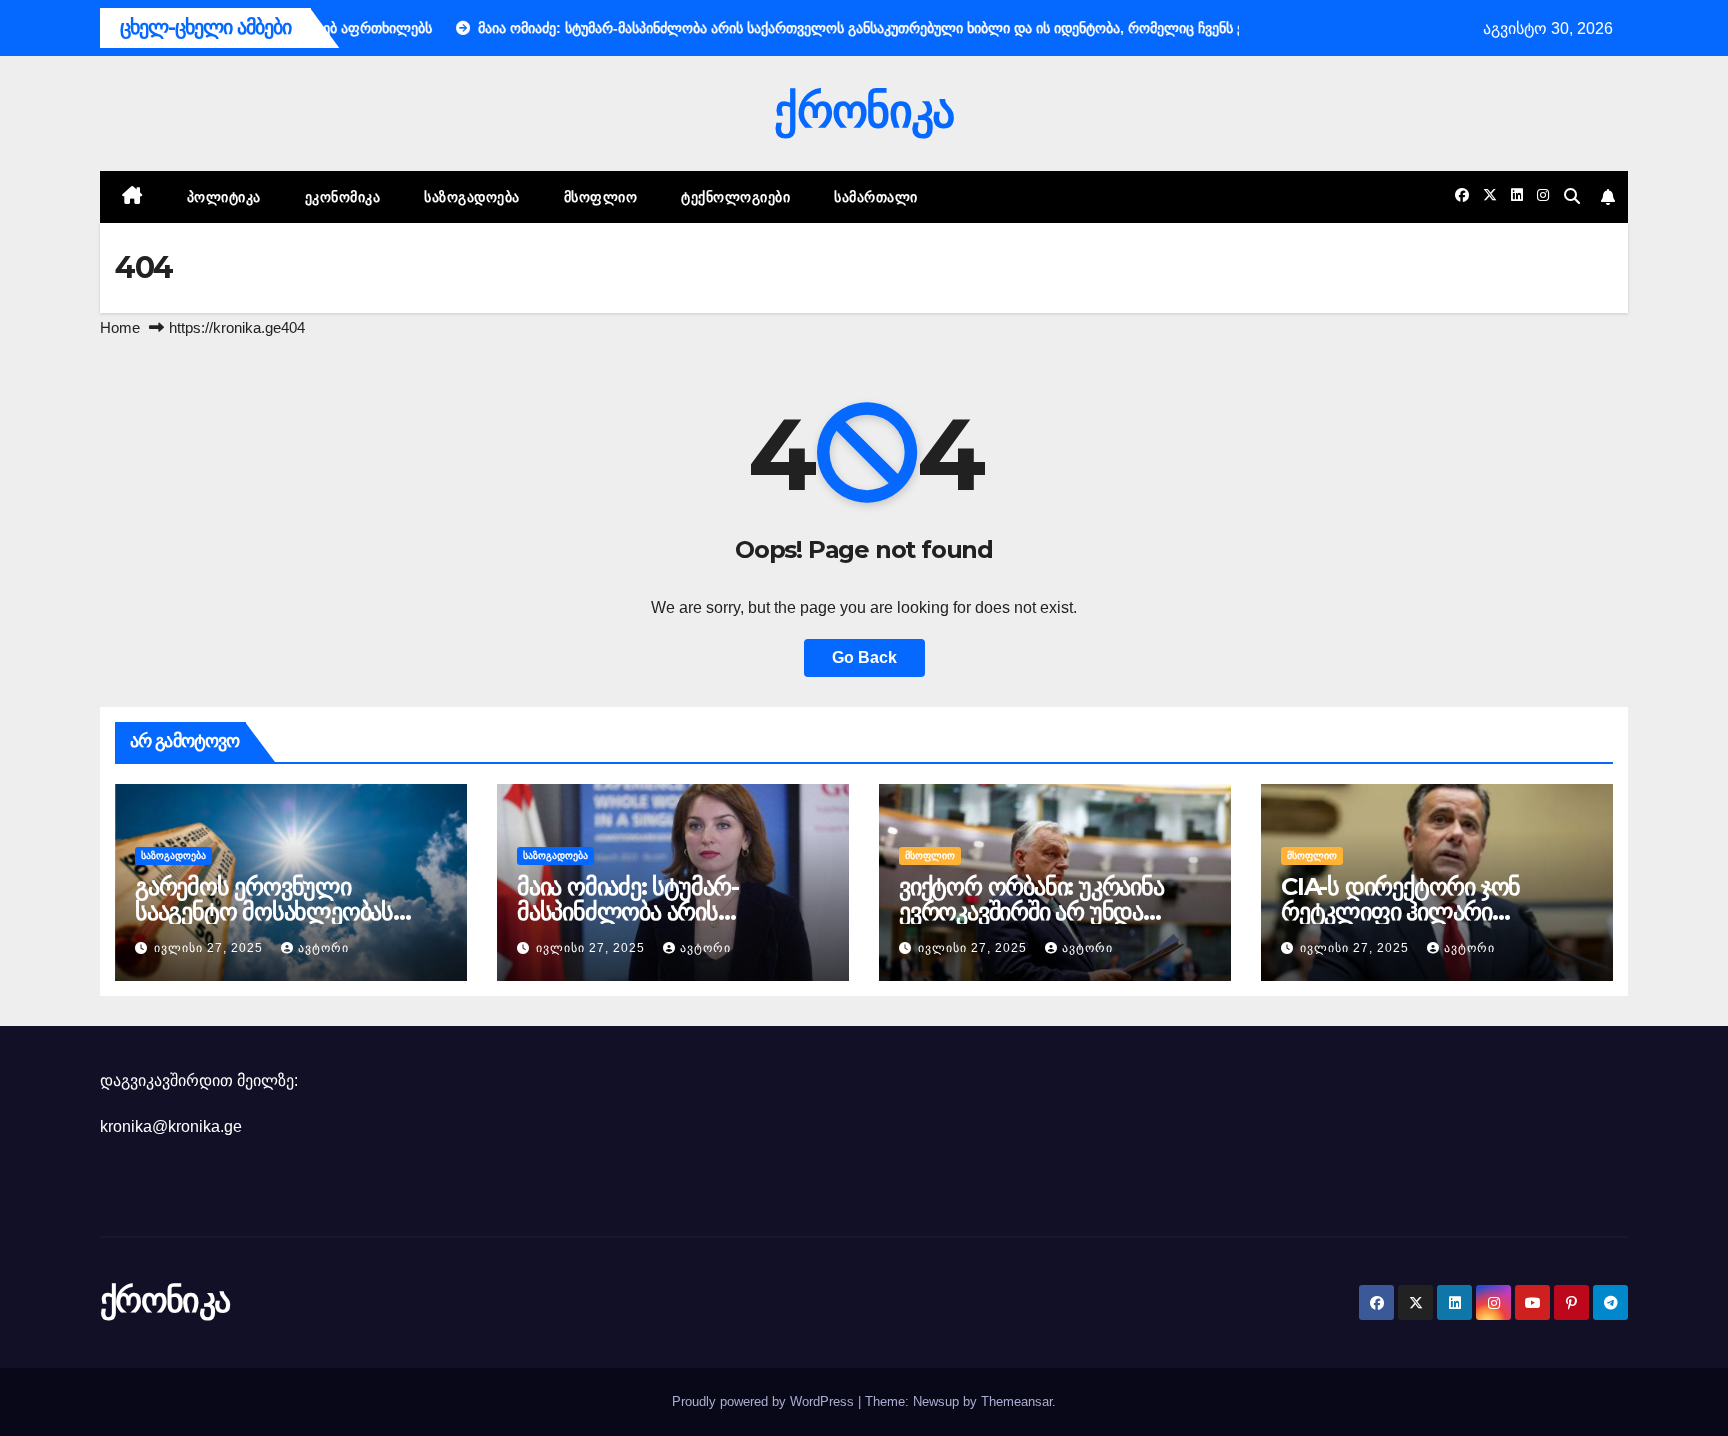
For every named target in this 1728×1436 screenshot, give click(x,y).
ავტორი (323, 948)
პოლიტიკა (224, 197)
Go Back (864, 657)
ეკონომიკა (343, 197)
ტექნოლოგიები (735, 197)
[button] (1572, 196)
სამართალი (876, 197)
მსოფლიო (601, 197)
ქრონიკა (863, 110)
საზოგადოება (472, 197)
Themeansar (1016, 1401)
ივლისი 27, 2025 (210, 948)
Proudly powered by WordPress (765, 1401)
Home (120, 327)
